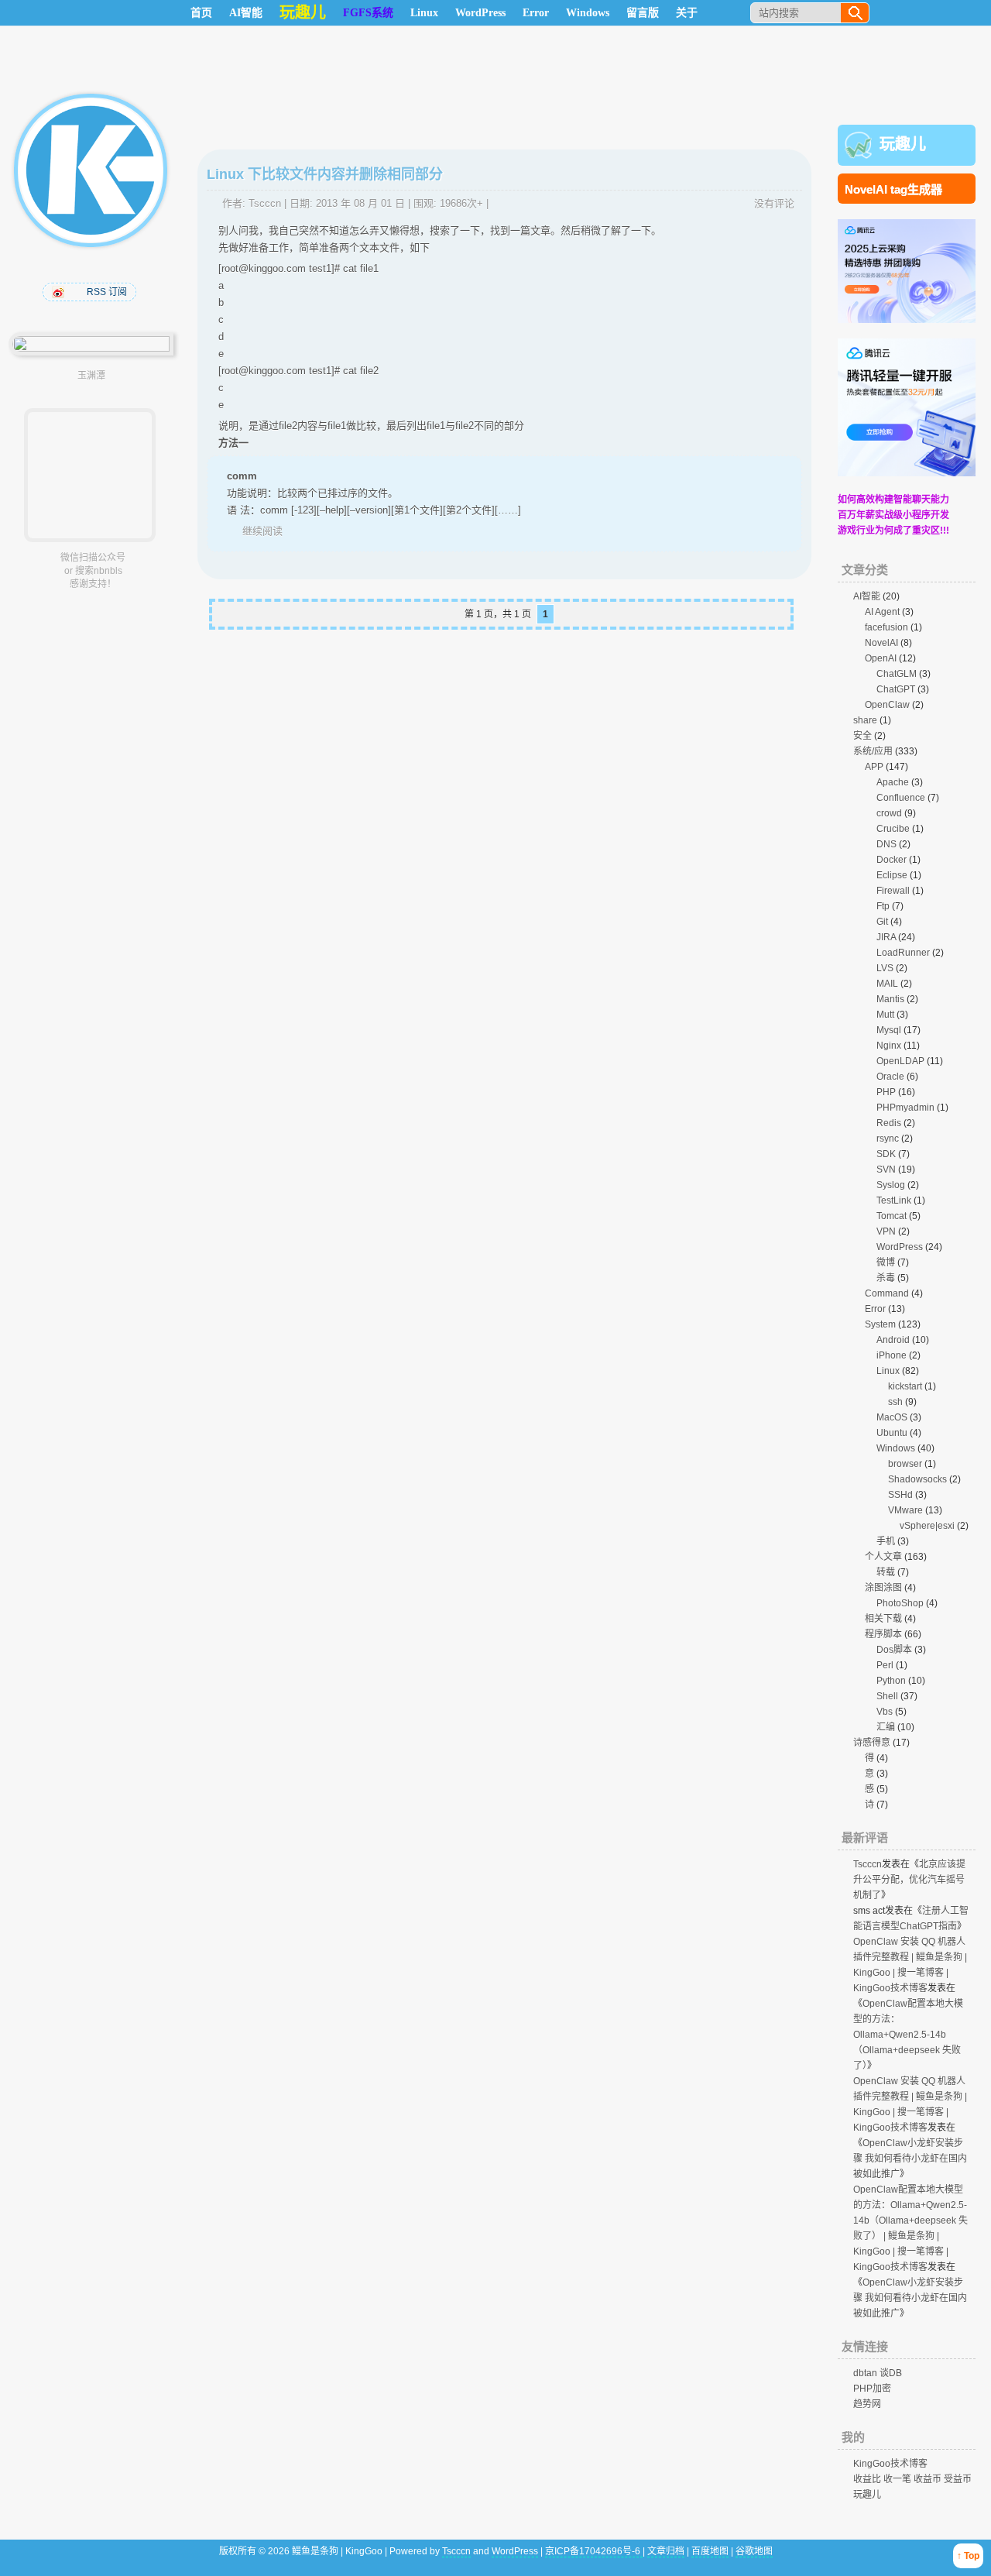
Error (536, 13)
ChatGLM (897, 674)
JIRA (886, 937)
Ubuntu (892, 1433)
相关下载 (883, 1619)
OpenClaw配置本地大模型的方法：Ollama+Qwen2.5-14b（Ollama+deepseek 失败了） (908, 2035)
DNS (886, 844)
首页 (201, 13)
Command (887, 1293)
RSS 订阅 (107, 292)
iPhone (892, 1355)
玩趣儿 (903, 144)
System (880, 1324)
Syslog (891, 1185)
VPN (886, 1231)
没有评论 (774, 203)
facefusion (886, 627)
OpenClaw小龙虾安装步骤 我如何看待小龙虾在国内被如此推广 (910, 2159)
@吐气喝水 (60, 292)
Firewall (893, 891)
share (865, 720)
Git (882, 922)
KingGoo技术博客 (890, 2464)
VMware (905, 1510)
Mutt (885, 1015)
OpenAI (881, 658)
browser (905, 1464)
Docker (892, 860)
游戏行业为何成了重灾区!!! (893, 531)
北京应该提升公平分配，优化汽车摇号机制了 (909, 1880)
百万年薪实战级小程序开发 (893, 515)
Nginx (889, 1046)
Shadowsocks (917, 1479)
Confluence (901, 798)
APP (874, 767)
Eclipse (892, 875)
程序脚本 (883, 1634)
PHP (886, 1092)
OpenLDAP (900, 1061)
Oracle (890, 1077)
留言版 (643, 13)
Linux (424, 13)
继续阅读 (262, 531)
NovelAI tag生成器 (893, 189)
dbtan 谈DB (878, 2373)
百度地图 (710, 2551)
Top (972, 2556)
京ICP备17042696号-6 (594, 2551)
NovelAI (881, 643)
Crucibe (893, 829)
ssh (895, 1402)
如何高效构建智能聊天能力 (893, 500)
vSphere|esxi (927, 1526)
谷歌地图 (754, 2551)
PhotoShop (900, 1603)
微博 (886, 1262)
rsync (888, 1139)
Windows (588, 13)
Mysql (889, 1030)
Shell (887, 1696)
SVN (886, 1170)
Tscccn (265, 203)
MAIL (887, 984)
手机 (886, 1541)
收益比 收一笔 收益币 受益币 (912, 2479)
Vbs (885, 1712)
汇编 (886, 1727)
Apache (893, 782)
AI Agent (882, 612)
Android (893, 1340)
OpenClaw (887, 705)
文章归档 (666, 2551)
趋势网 (867, 2404)
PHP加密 (872, 2389)
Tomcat (892, 1216)
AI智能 (246, 13)
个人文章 (883, 1557)
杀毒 (886, 1278)
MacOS (892, 1417)
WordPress (480, 13)
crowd (889, 813)
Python (891, 1681)
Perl (885, 1665)
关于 (687, 13)
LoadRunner (903, 953)
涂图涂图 (883, 1588)
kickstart (905, 1386)
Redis (889, 1123)
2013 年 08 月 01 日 (360, 203)
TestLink (894, 1200)
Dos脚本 (894, 1650)
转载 (886, 1572)
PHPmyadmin (905, 1108)
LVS (885, 968)
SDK (886, 1154)
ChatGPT (896, 689)
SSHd (900, 1495)
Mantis (890, 999)
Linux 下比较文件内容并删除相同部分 (325, 174)
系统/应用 (873, 751)
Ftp (883, 906)
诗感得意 (872, 1743)
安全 (862, 736)
